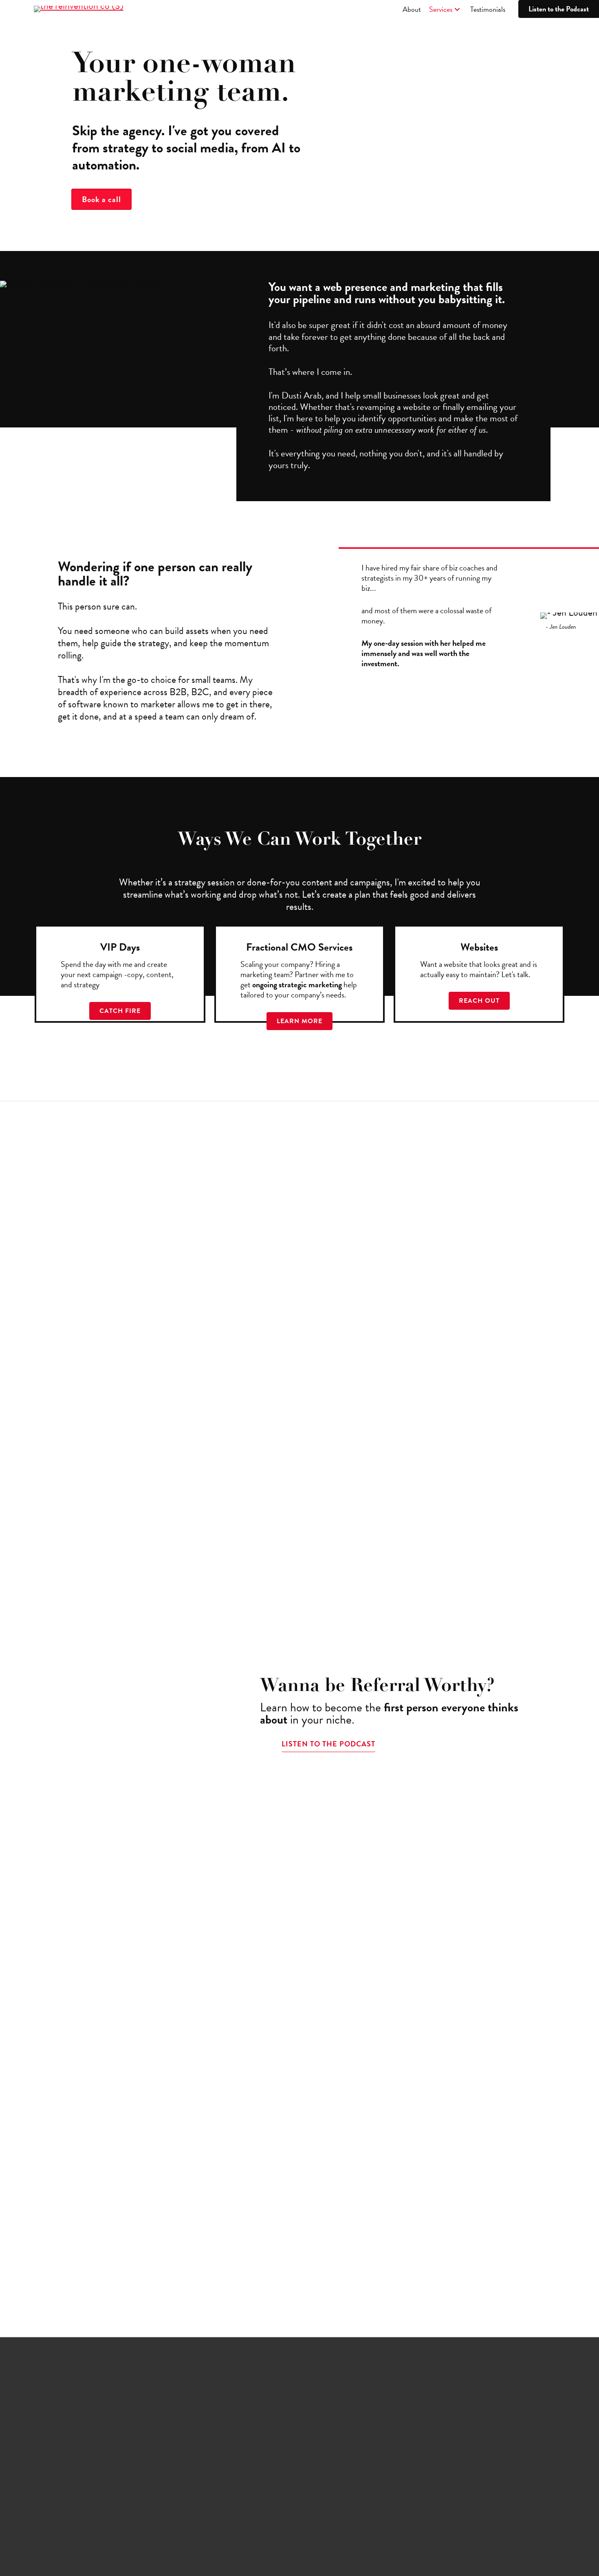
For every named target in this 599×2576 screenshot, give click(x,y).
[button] (457, 10)
